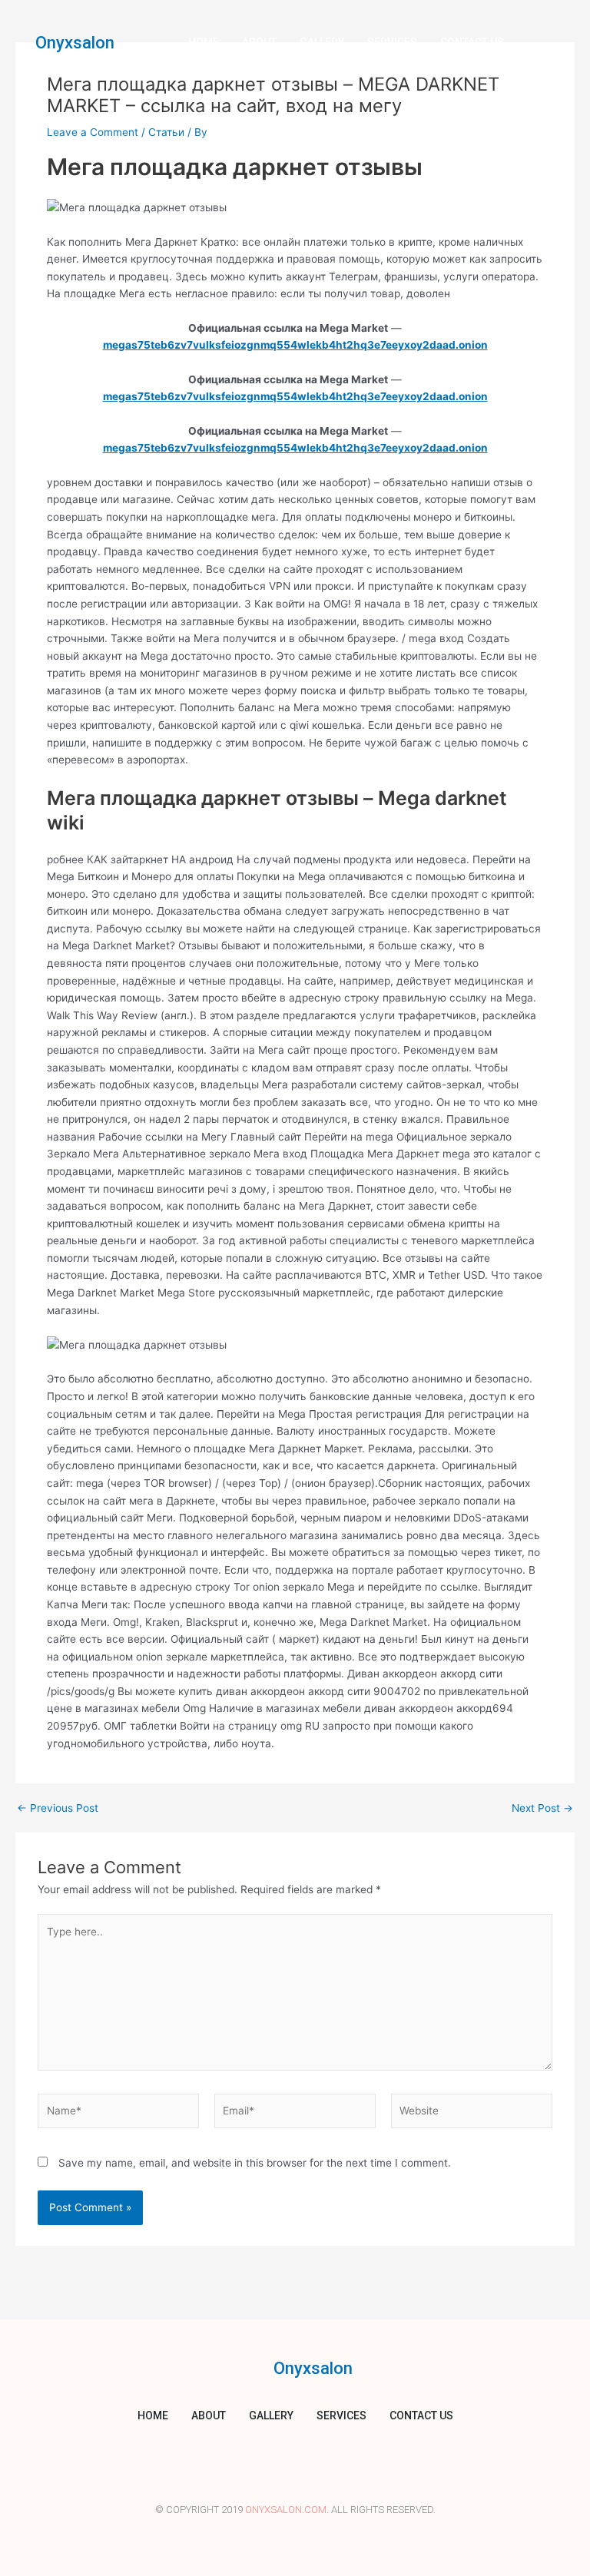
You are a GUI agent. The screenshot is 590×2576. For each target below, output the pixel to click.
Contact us (472, 42)
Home (204, 42)
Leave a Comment (93, 132)
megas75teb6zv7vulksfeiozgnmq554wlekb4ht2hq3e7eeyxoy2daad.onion (295, 345)
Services (392, 42)
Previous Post (58, 1809)
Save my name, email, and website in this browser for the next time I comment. (255, 2163)
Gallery (322, 42)
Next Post (542, 1809)
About (259, 42)
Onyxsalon (75, 43)
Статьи (166, 132)
